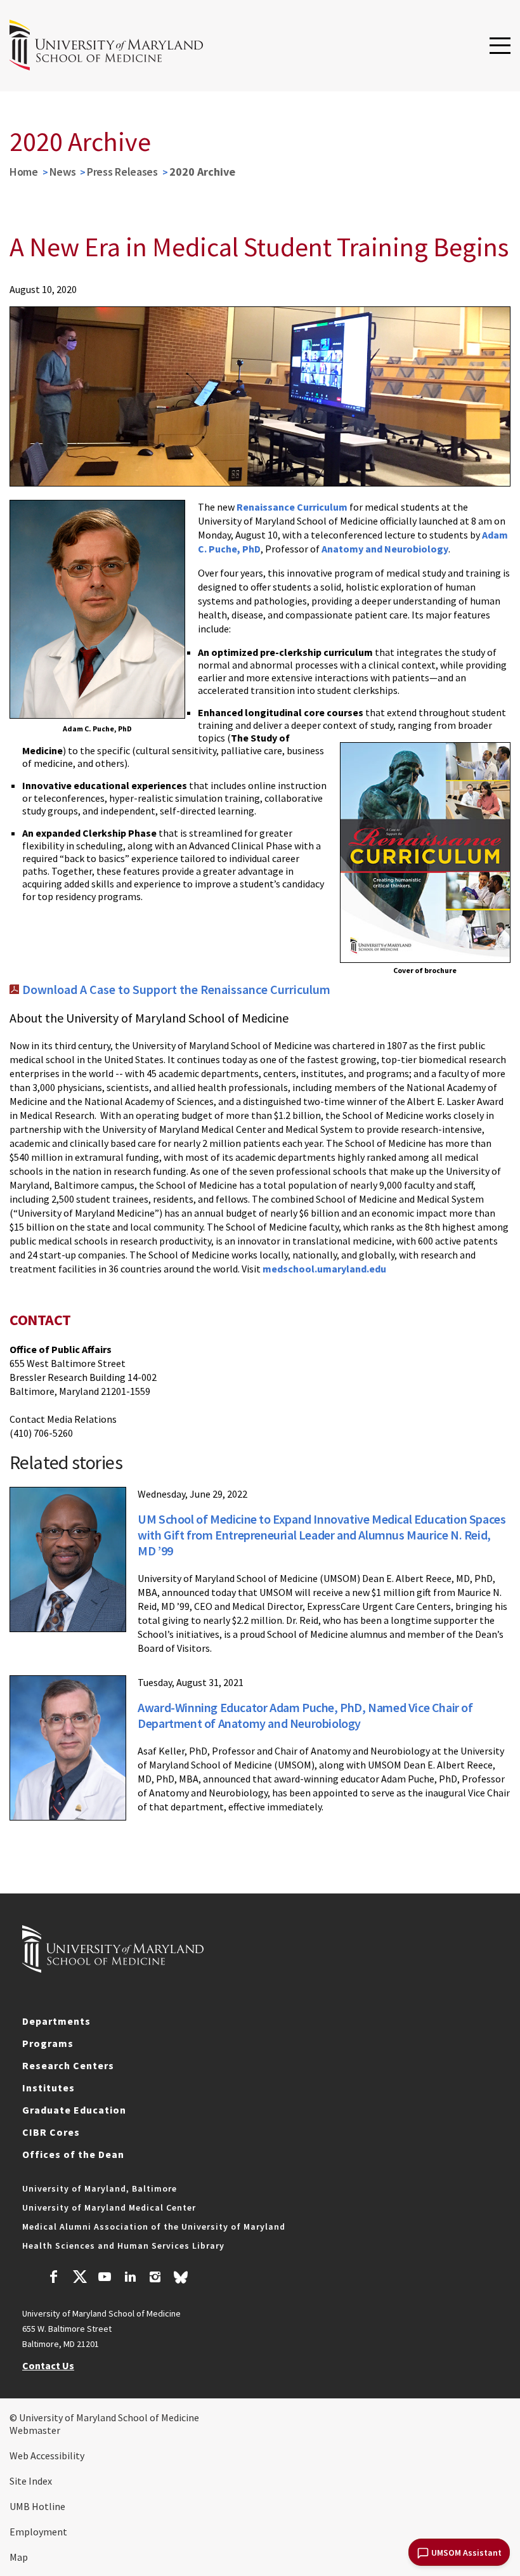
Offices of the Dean (73, 2154)
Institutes (49, 2088)
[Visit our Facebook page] (54, 2279)
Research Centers (68, 2065)
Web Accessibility (47, 2455)
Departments (56, 2021)
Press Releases (122, 172)
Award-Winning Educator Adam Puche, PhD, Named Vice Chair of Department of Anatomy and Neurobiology (305, 1715)
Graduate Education (74, 2110)
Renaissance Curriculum (292, 507)
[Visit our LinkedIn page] (130, 2279)
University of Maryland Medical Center (109, 2207)
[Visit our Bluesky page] (181, 2280)
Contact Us (48, 2365)
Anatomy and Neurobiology (385, 549)
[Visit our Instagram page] (155, 2279)
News (63, 172)
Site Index (31, 2481)
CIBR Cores (51, 2132)
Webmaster (35, 2430)
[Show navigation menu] (500, 46)
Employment (38, 2532)
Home (24, 172)
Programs (48, 2043)
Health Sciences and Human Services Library (123, 2246)
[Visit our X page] (79, 2279)
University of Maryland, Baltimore (100, 2188)
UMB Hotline (37, 2506)
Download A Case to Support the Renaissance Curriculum (176, 989)
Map (19, 2557)
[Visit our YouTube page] (105, 2279)
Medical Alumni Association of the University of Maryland (154, 2226)
